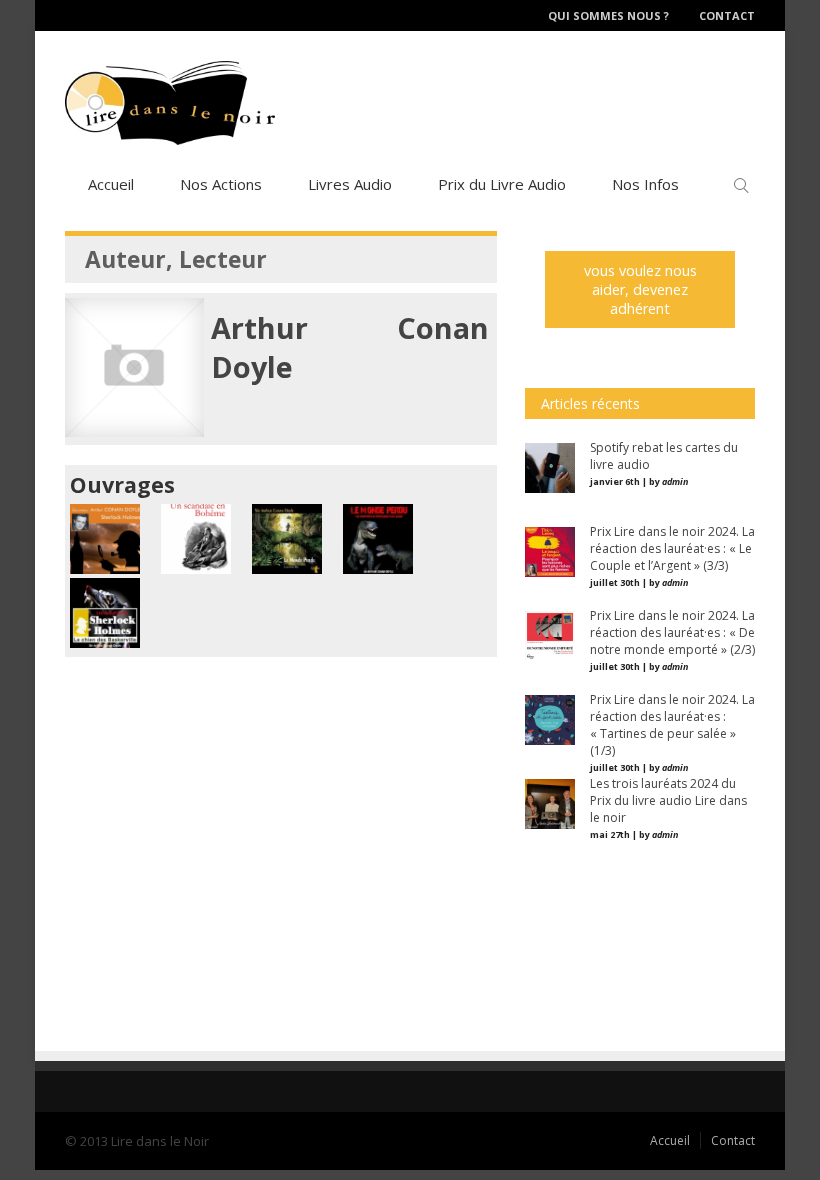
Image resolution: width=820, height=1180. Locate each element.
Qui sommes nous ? (608, 15)
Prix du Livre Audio (502, 184)
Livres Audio (350, 184)
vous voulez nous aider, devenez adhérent (640, 289)
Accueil (111, 184)
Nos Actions (221, 184)
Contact (727, 15)
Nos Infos (645, 184)
